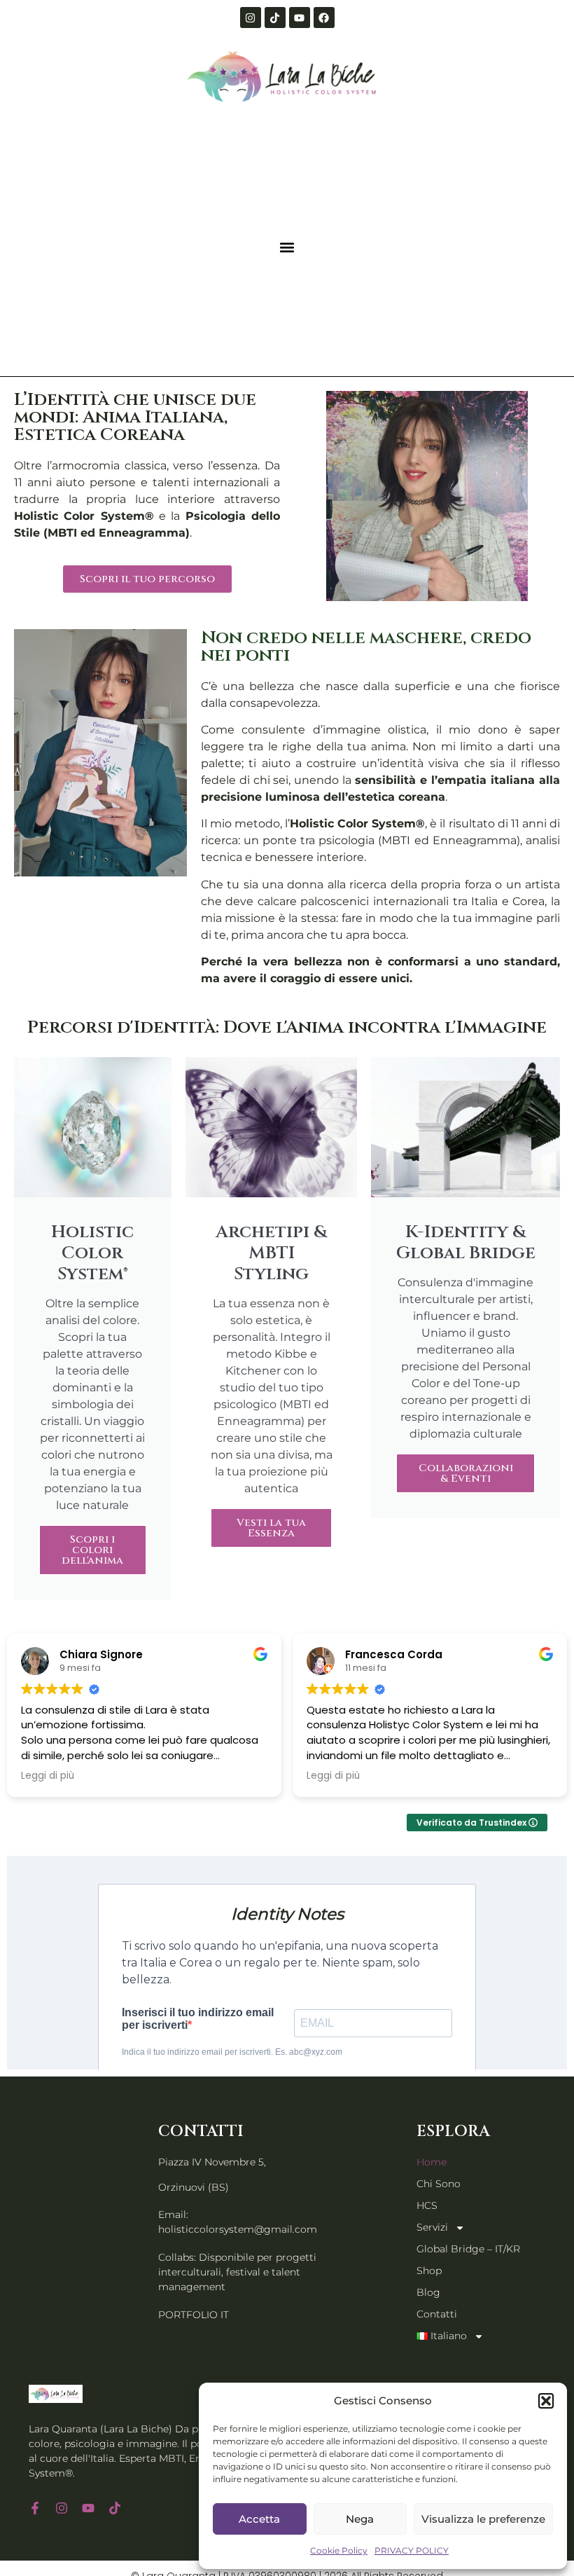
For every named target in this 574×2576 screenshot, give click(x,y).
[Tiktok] (275, 18)
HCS (427, 2205)
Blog (428, 2292)
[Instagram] (251, 18)
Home (432, 2162)
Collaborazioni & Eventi (466, 1473)
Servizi (432, 2227)
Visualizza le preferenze (483, 2519)
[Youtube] (300, 18)
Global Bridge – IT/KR (468, 2249)
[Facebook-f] (35, 2508)
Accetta (259, 2519)
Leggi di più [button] (48, 1776)
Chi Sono (439, 2184)
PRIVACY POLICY (412, 2550)
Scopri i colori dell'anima (92, 1550)
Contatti (437, 2314)
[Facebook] (324, 18)
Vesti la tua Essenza (271, 1528)
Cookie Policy (339, 2550)
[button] (546, 2401)
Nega (360, 2519)
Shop (429, 2271)
